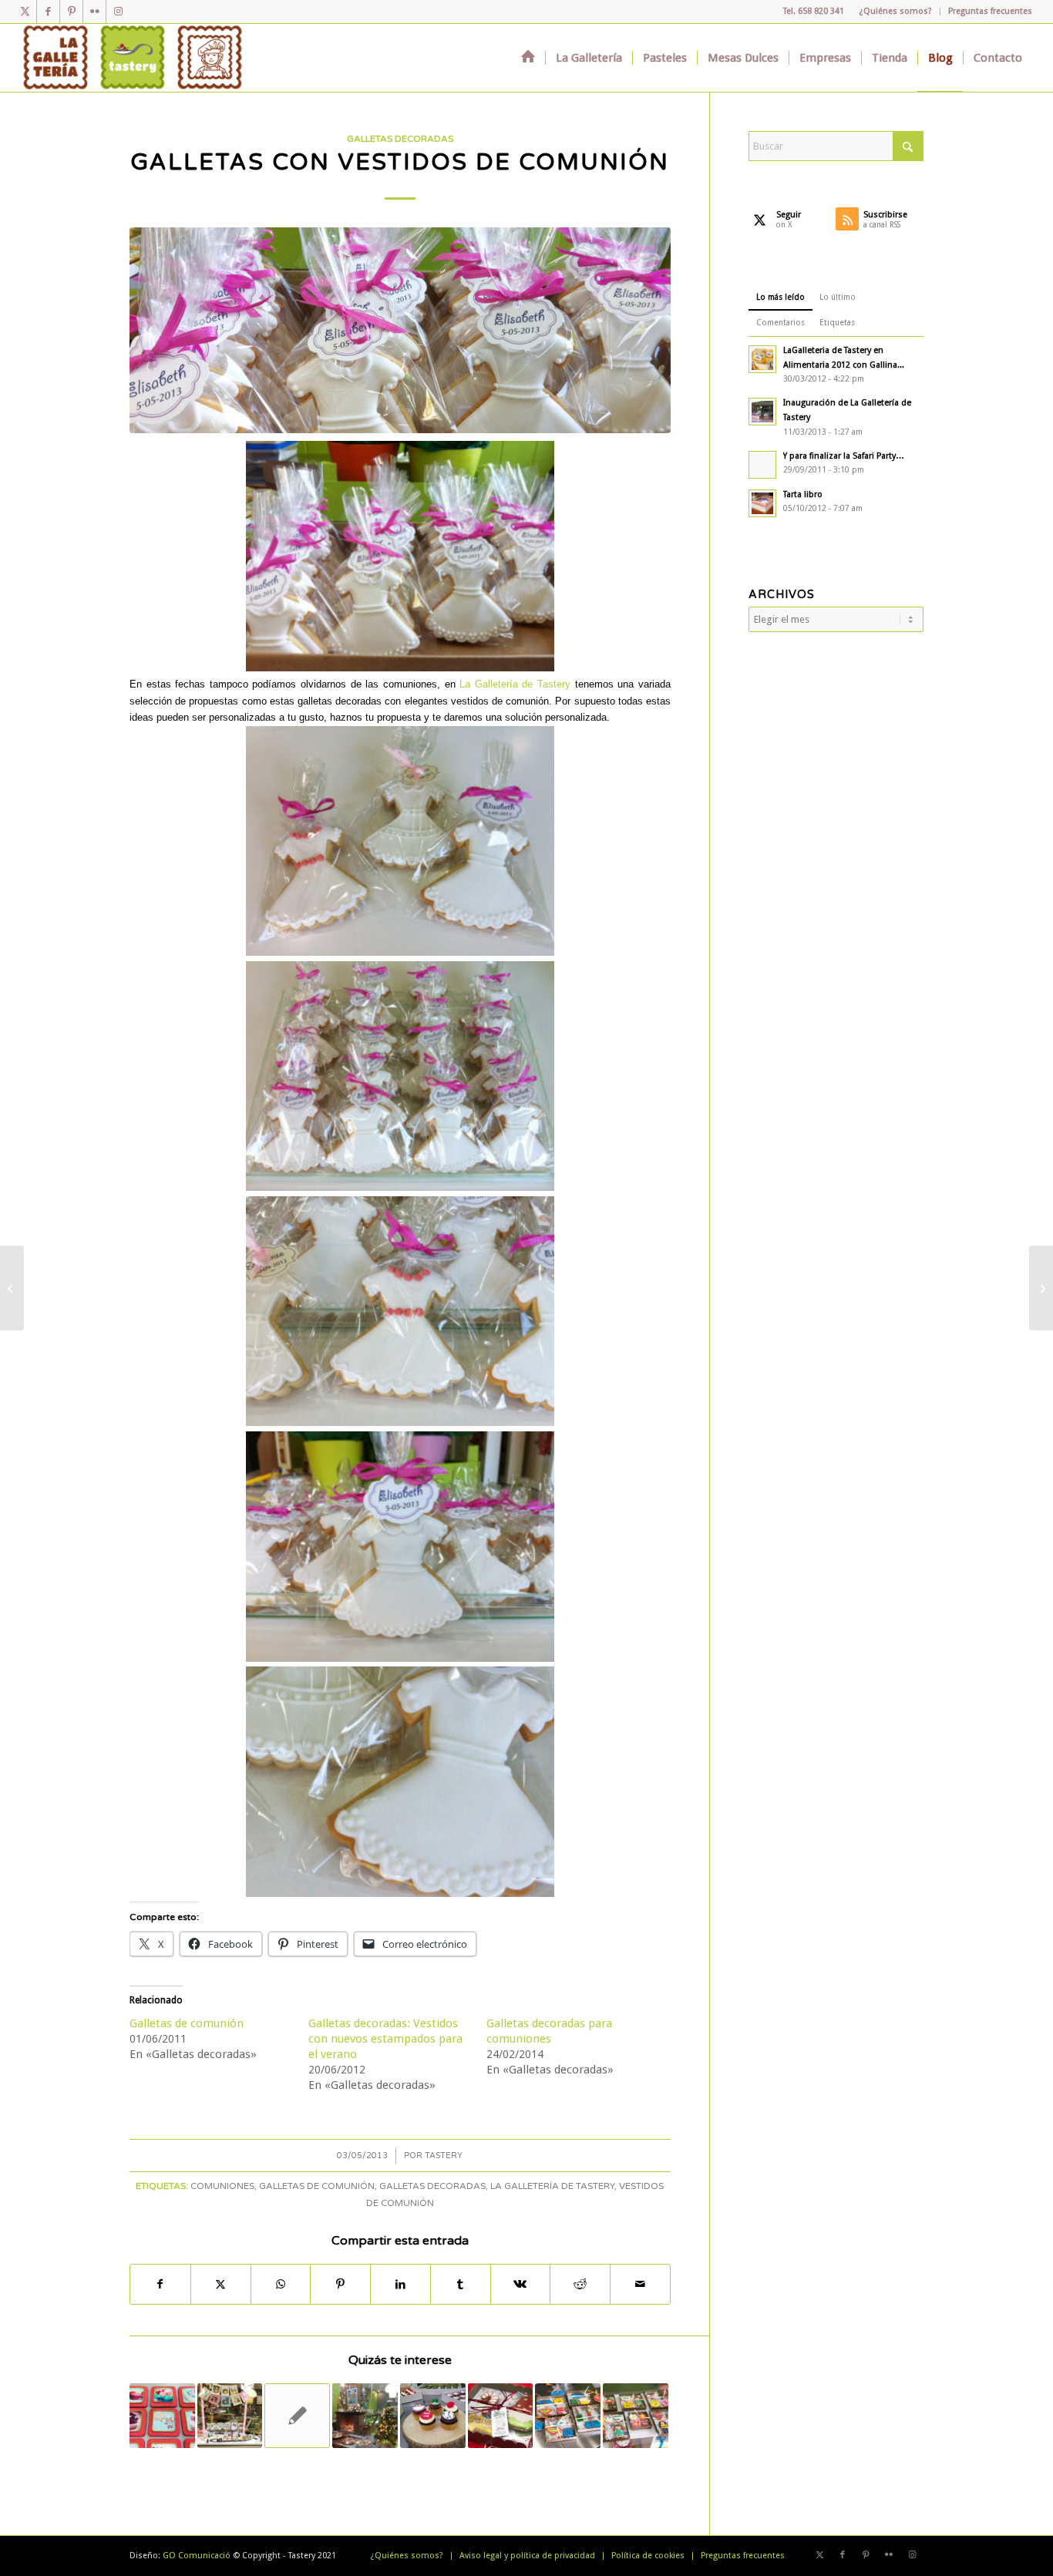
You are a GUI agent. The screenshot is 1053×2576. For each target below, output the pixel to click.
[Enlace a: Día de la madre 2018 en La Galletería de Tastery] (636, 2416)
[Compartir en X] (221, 2284)
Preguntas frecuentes (990, 11)
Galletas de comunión (187, 2023)
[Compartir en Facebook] (160, 2284)
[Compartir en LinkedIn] (400, 2284)
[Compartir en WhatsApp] (281, 2284)
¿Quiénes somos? (896, 11)
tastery (444, 2156)
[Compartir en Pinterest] (340, 2284)
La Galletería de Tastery (515, 684)
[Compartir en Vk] (521, 2284)
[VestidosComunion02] (400, 330)
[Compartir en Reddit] (580, 2284)
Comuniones (222, 2186)
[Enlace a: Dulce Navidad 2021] (230, 2416)
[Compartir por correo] (640, 2284)
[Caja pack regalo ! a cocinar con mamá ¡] (12, 1288)
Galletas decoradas (400, 139)
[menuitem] (896, 12)
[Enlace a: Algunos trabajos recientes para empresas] (433, 2416)
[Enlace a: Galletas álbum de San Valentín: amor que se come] (162, 2416)
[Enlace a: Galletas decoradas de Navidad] (501, 2416)
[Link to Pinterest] (71, 12)
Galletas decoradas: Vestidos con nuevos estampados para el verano (385, 2039)
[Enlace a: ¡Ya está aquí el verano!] (297, 2416)
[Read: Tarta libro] (762, 503)
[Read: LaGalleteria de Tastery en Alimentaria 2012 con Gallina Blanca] (762, 359)
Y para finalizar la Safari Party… (844, 456)
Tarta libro (803, 494)
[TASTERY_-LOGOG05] (133, 58)
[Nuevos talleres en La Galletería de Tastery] (1041, 1288)
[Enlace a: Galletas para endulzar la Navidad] (365, 2416)
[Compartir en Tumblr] (461, 2284)
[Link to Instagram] (118, 12)
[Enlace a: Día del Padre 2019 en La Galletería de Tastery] (568, 2416)
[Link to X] (25, 12)
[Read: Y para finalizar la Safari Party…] (762, 465)
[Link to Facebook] (48, 12)
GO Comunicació (197, 2556)
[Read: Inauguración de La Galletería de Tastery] (762, 412)
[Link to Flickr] (94, 12)
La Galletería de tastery (552, 2186)
